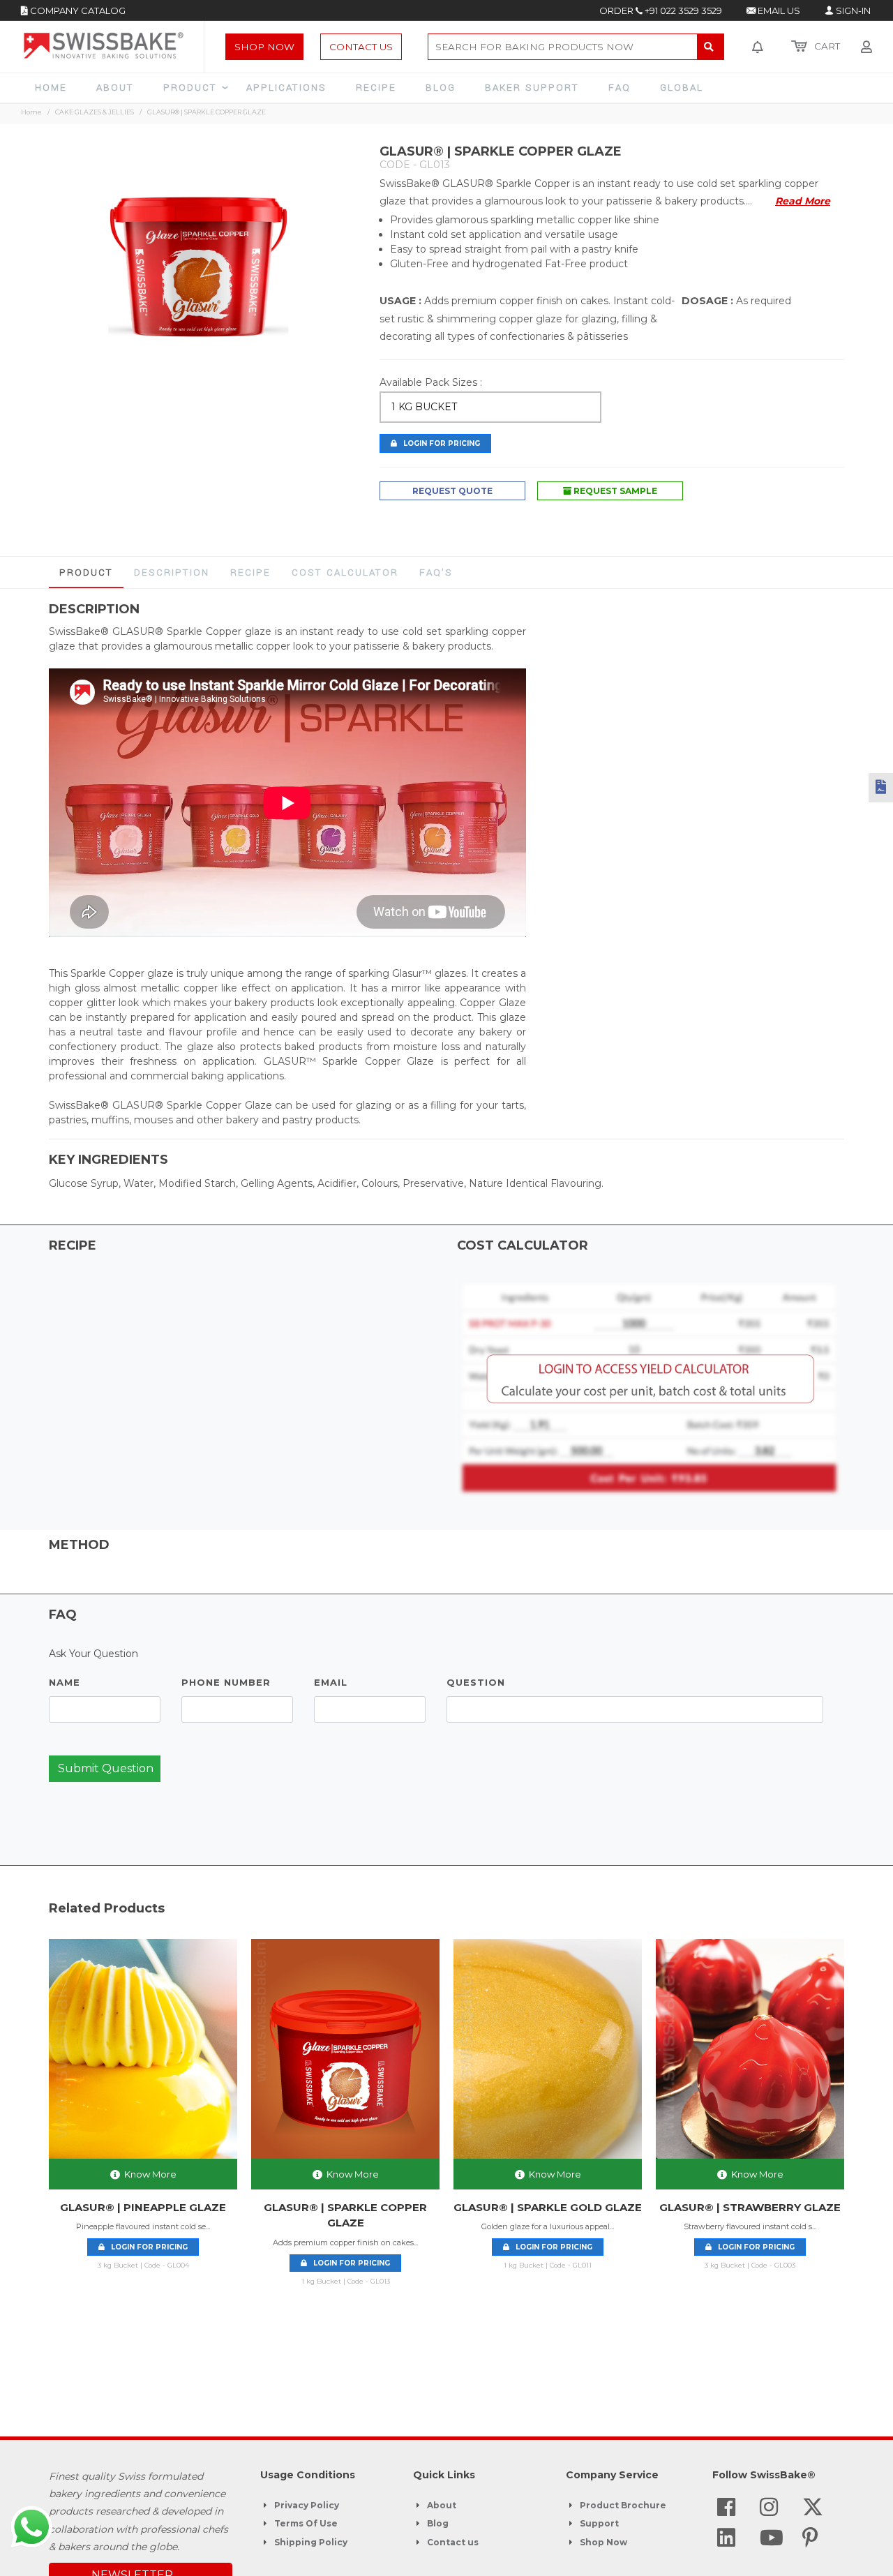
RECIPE (250, 572)
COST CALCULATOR (345, 572)
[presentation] (36, 2132)
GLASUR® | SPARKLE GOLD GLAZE (548, 2207)
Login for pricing (146, 2247)
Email (331, 1682)
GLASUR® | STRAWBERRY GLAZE (750, 2207)
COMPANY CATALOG (77, 10)
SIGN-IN (852, 10)
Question (476, 1682)
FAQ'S (436, 572)
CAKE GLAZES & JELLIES (95, 112)
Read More (803, 201)
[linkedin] (726, 2542)
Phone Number (226, 1682)
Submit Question (106, 1768)
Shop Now (264, 47)
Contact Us (361, 47)
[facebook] (726, 2511)
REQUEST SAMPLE (614, 491)
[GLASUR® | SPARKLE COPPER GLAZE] (198, 267)
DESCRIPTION (172, 572)
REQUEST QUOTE (452, 491)
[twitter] (813, 2511)
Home (31, 112)
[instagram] (769, 2511)
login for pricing (438, 443)
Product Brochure (623, 2505)
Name (65, 1682)
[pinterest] (810, 2542)
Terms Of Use (306, 2523)
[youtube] (772, 2542)
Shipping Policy (311, 2542)
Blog (438, 2523)
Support (599, 2523)
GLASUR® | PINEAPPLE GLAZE (143, 2207)
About (442, 2505)
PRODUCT (86, 572)
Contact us (453, 2542)
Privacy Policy (307, 2505)
